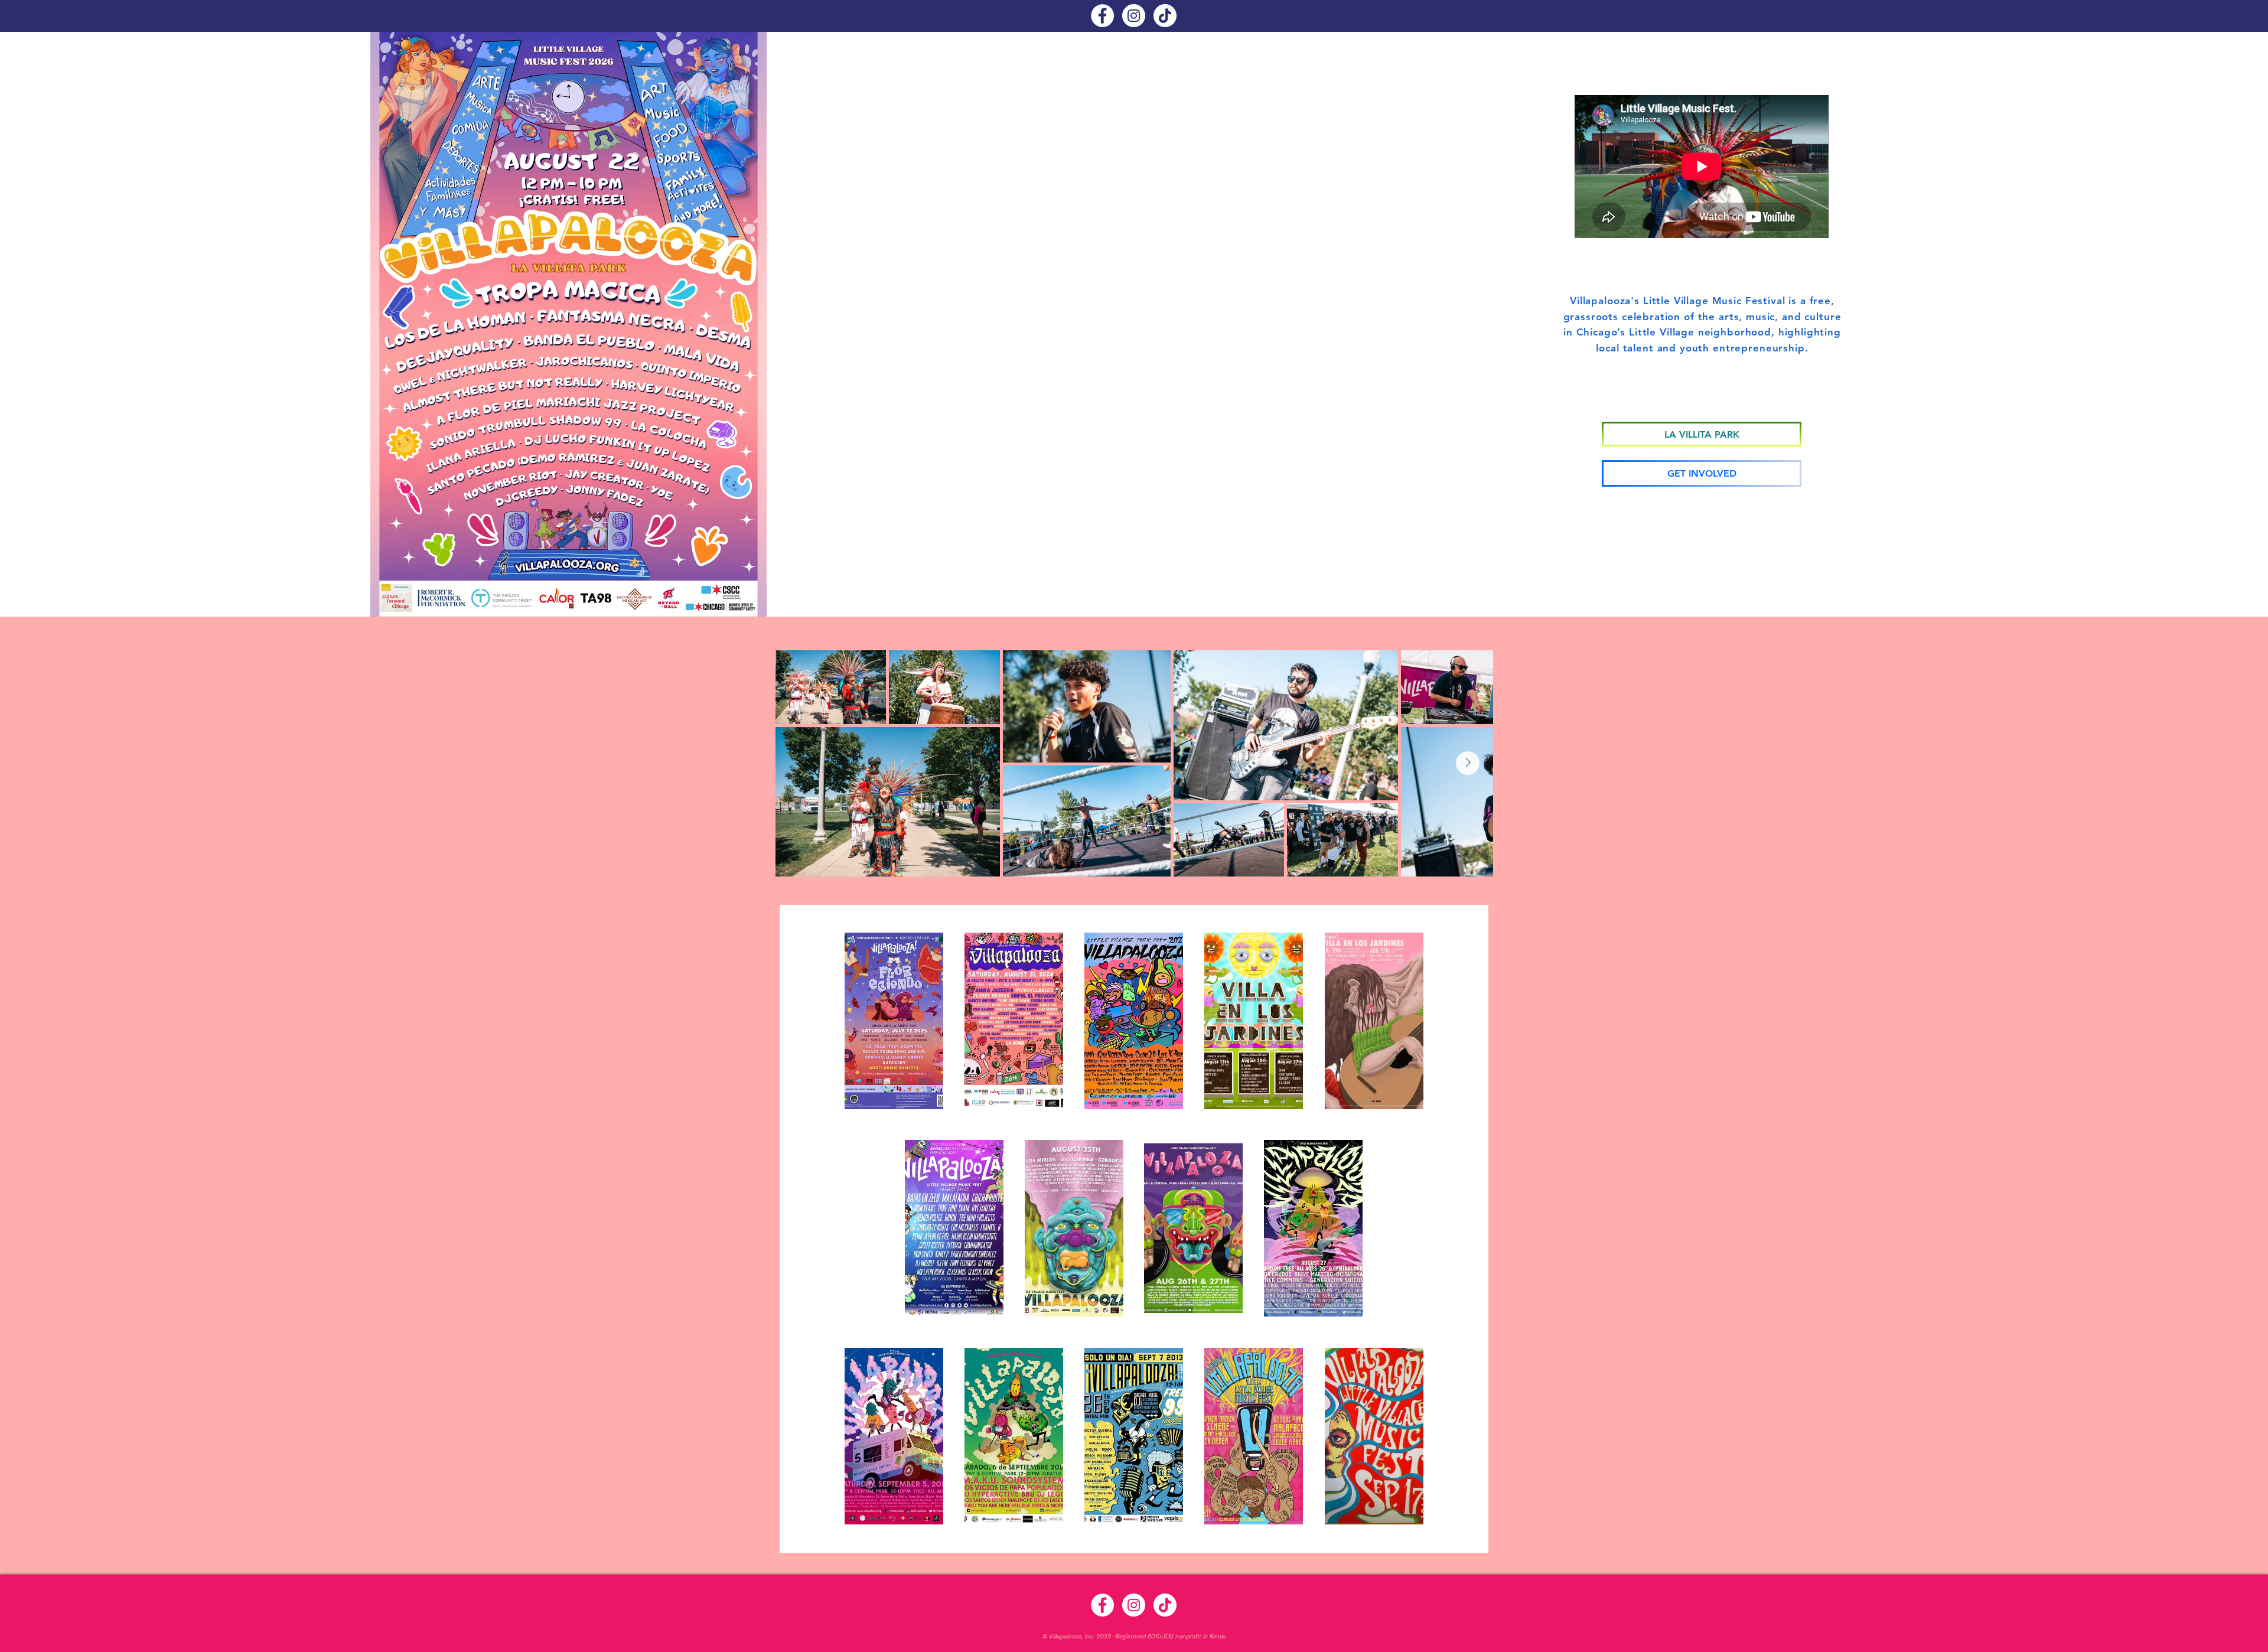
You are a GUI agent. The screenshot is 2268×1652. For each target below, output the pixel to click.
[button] (894, 1021)
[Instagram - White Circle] (1134, 16)
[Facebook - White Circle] (1102, 16)
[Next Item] (1468, 763)
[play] (742, 606)
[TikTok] (1165, 16)
